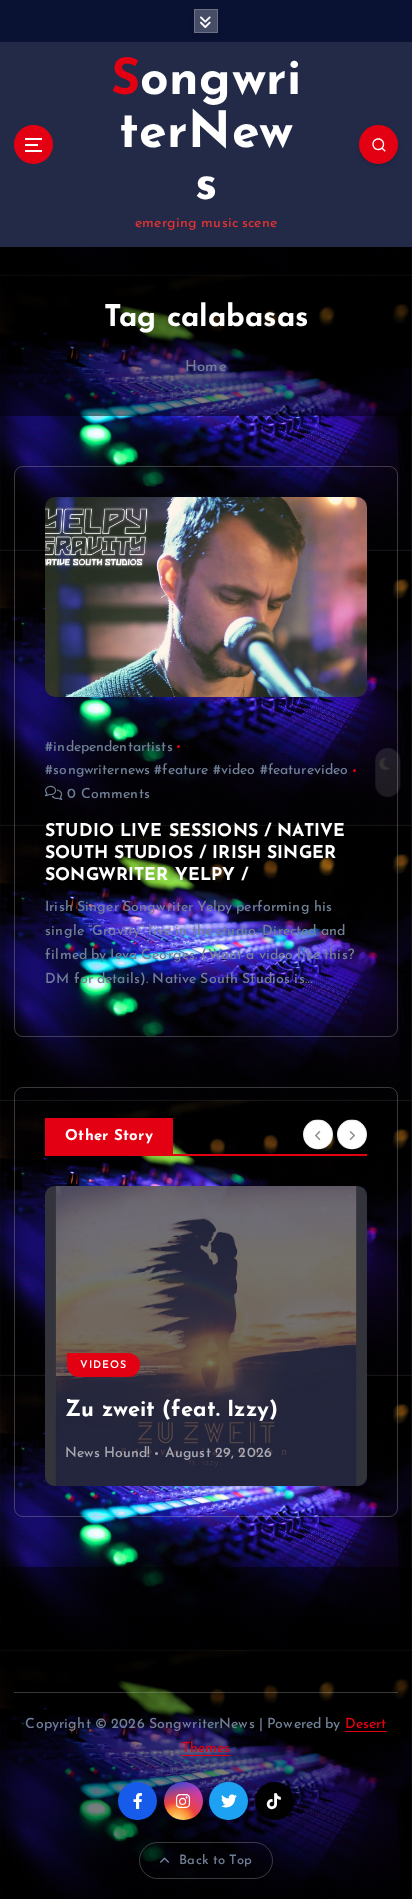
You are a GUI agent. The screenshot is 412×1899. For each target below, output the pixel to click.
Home (206, 367)
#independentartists (109, 747)
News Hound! (108, 1453)
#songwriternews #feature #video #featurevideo (196, 770)
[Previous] (318, 1135)
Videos (103, 1255)
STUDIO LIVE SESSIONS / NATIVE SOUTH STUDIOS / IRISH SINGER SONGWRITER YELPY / (195, 853)
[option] (206, 1336)
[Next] (352, 1135)
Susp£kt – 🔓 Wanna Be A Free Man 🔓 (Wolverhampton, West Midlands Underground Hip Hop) (204, 1355)
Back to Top (215, 1860)
